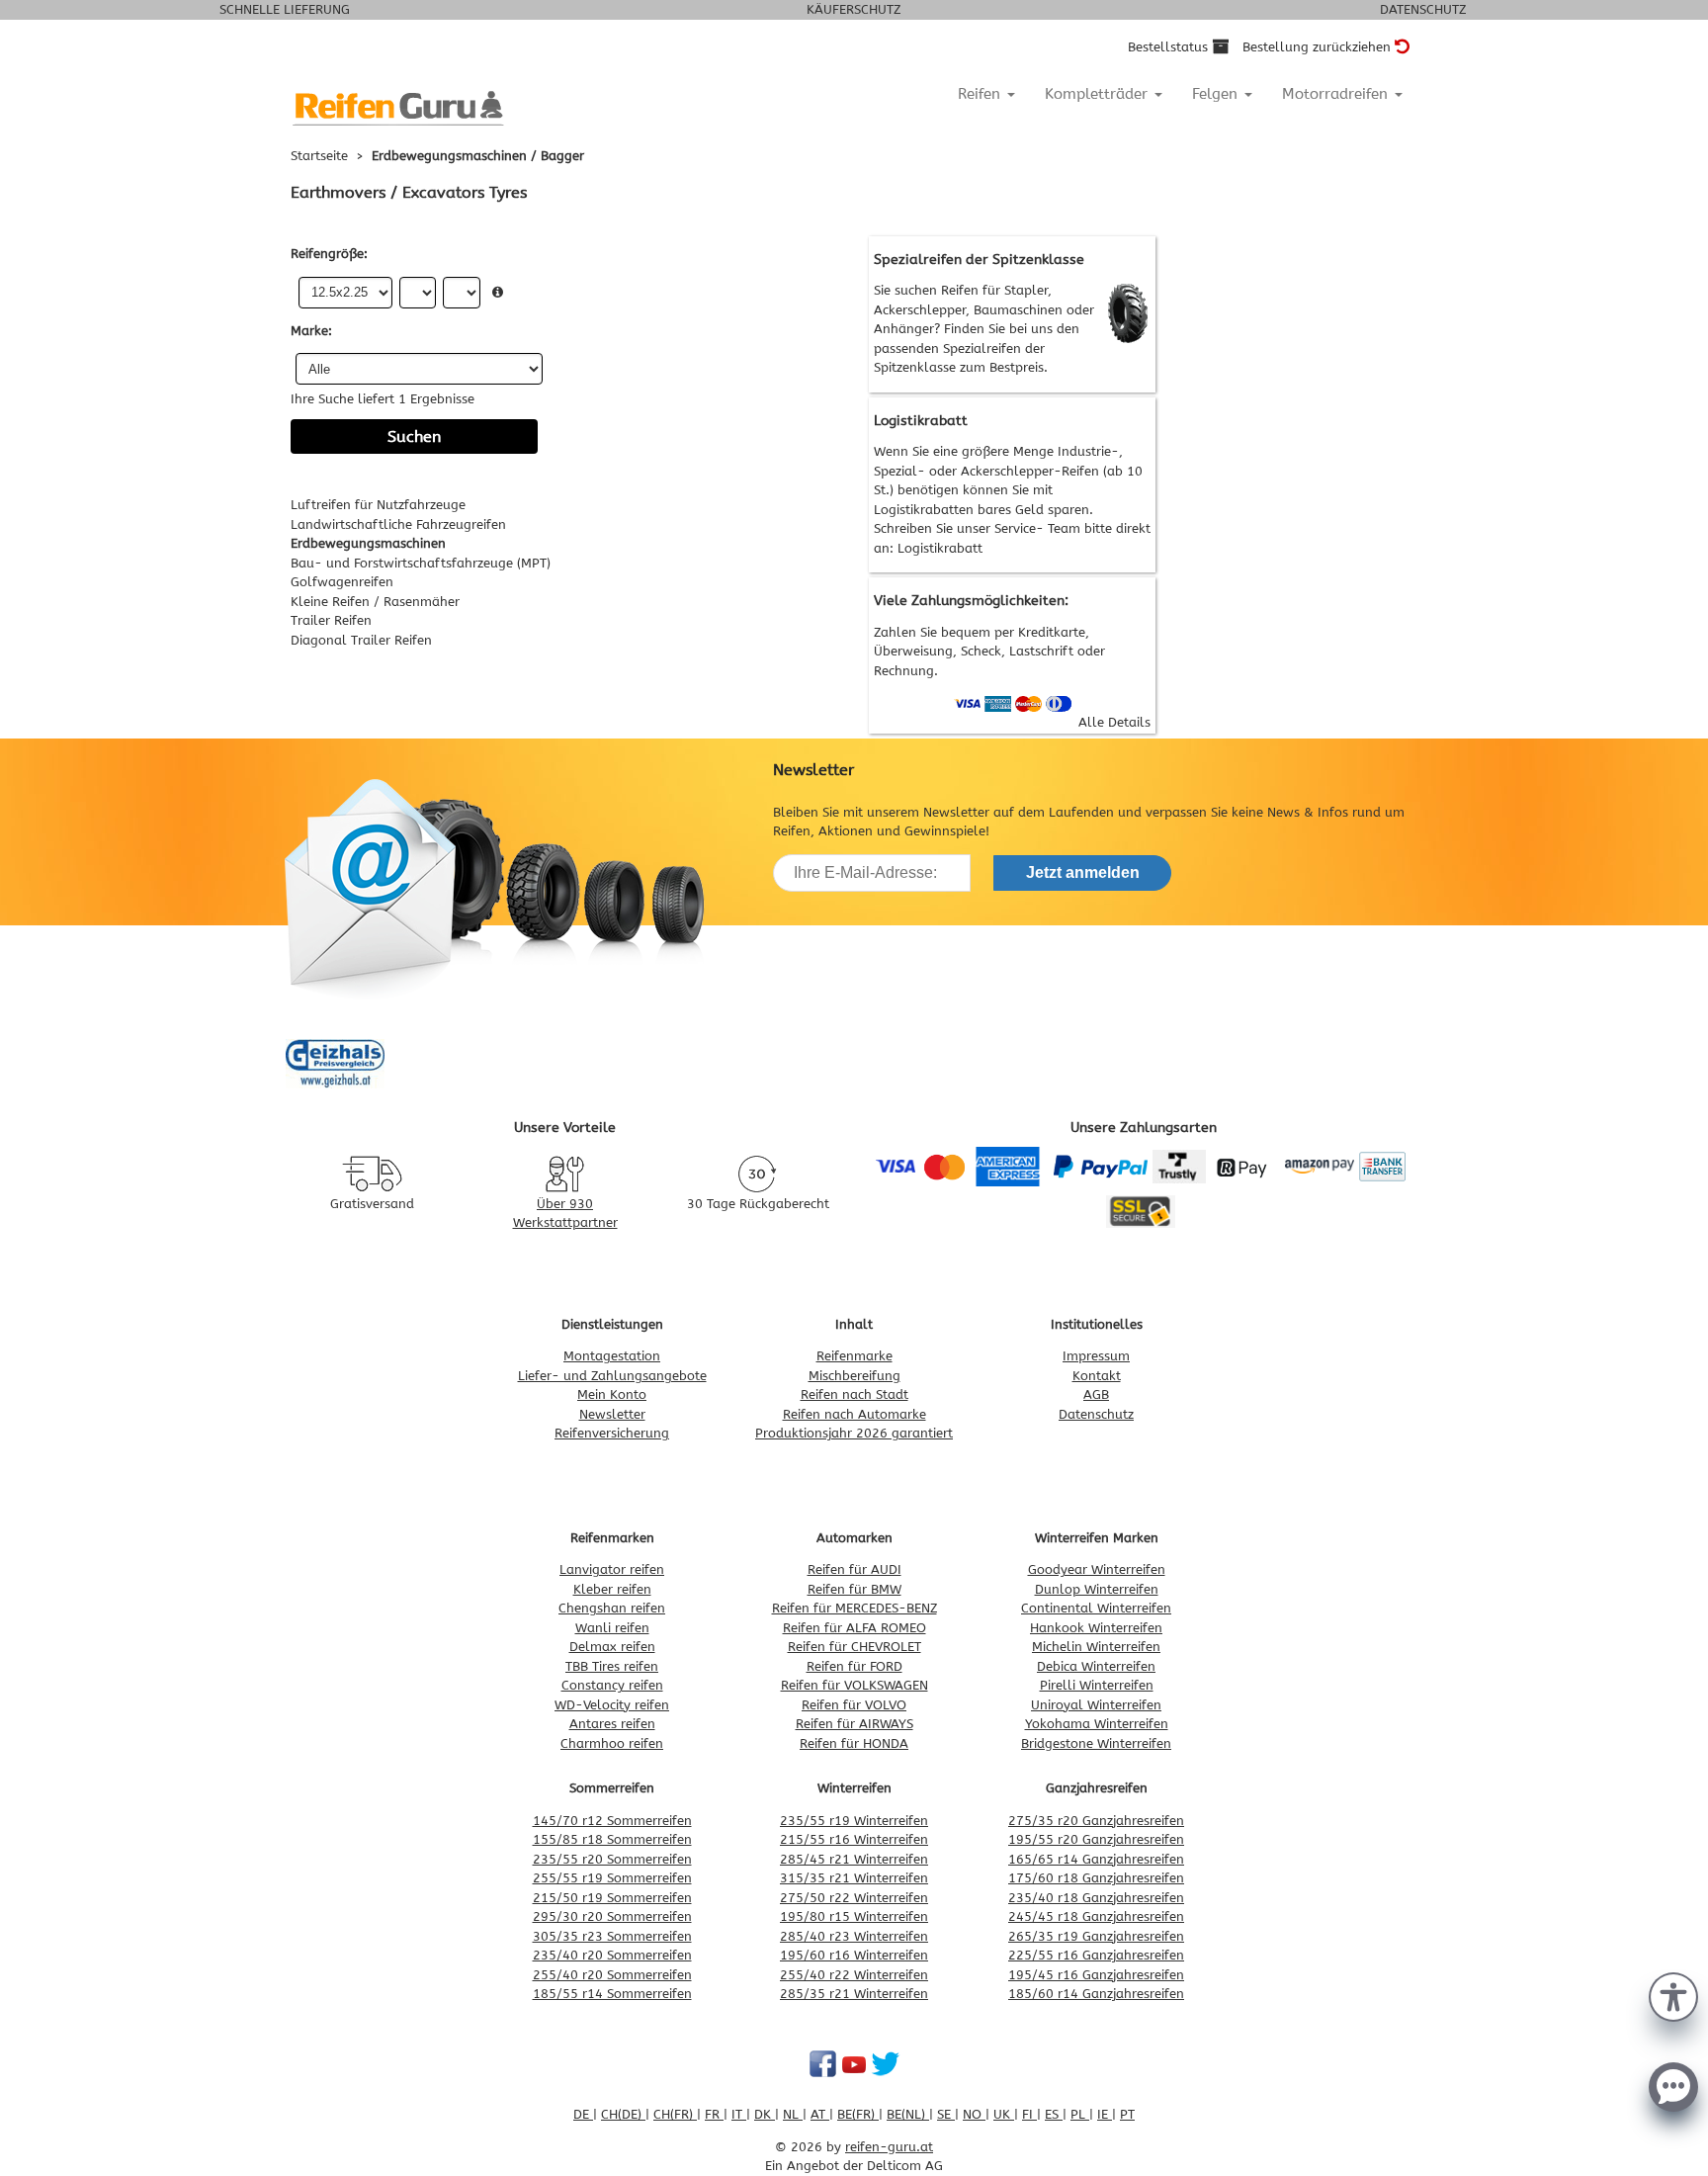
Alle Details (1114, 722)
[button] (1673, 1995)
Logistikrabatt (940, 548)
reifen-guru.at (889, 2147)
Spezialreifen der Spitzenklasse (979, 260)
